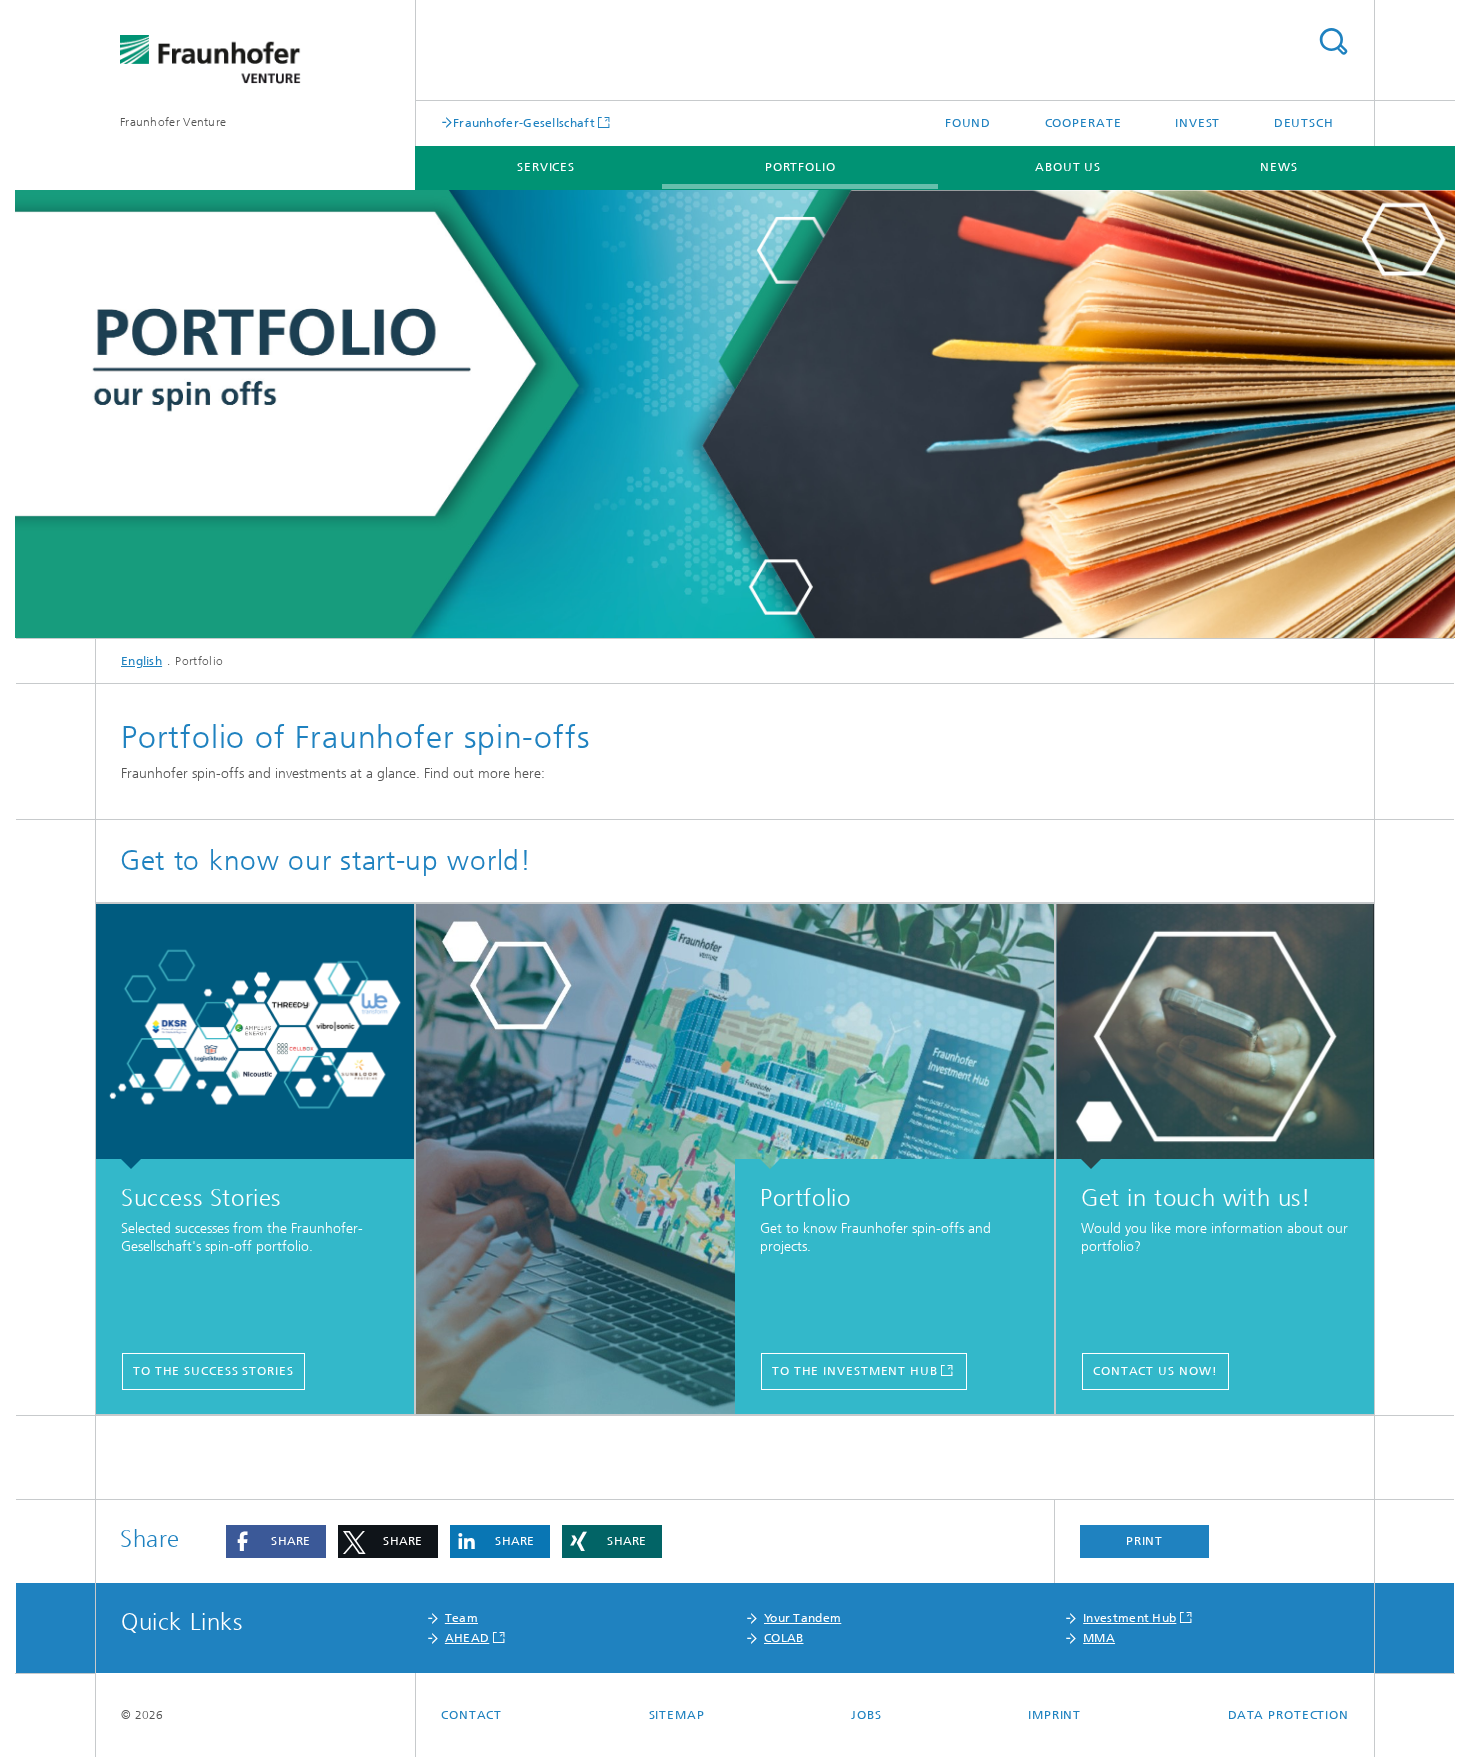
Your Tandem (802, 1618)
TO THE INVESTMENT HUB (855, 1371)
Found (968, 123)
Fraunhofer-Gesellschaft (524, 122)
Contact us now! (1155, 1371)
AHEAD (467, 1638)
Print (1145, 1541)
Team (461, 1618)
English (141, 661)
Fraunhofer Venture (173, 122)
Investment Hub (1129, 1618)
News (1279, 167)
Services (546, 167)
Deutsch (1304, 123)
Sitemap (677, 1715)
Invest (1197, 123)
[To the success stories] (255, 1036)
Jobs (866, 1715)
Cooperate (1083, 123)
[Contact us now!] (1215, 1036)
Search (1333, 41)
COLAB (784, 1638)
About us (1068, 167)
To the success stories (213, 1371)
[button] (276, 1541)
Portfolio (800, 167)
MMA (1099, 1638)
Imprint (1054, 1715)
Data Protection (1289, 1715)
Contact (471, 1715)
